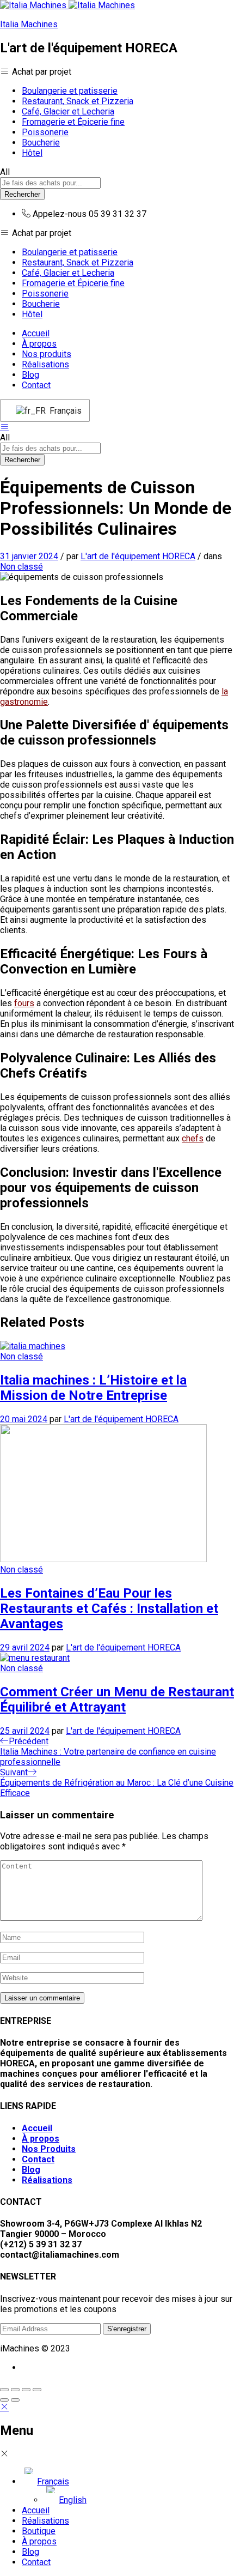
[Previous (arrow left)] (4, 2400)
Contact (36, 385)
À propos (39, 344)
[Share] (15, 2390)
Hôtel (32, 153)
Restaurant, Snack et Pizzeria (78, 101)
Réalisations (45, 364)
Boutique (39, 2531)
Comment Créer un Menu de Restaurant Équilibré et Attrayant (117, 1700)
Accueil (36, 333)
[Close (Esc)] (4, 2390)
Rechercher (22, 194)
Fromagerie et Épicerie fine (73, 122)
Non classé (21, 567)
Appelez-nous (60, 214)
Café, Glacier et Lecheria (68, 111)
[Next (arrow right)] (15, 2400)
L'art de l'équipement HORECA (138, 556)
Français (63, 411)
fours (24, 1003)
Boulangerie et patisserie (70, 91)
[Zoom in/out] (37, 2390)
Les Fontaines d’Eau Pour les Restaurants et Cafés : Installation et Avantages (109, 1609)
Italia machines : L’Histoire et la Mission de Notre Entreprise (93, 1388)
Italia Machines (29, 24)
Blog (30, 375)
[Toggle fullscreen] (26, 2390)
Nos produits (47, 354)
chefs (193, 1138)
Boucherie (41, 143)
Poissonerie (45, 132)
